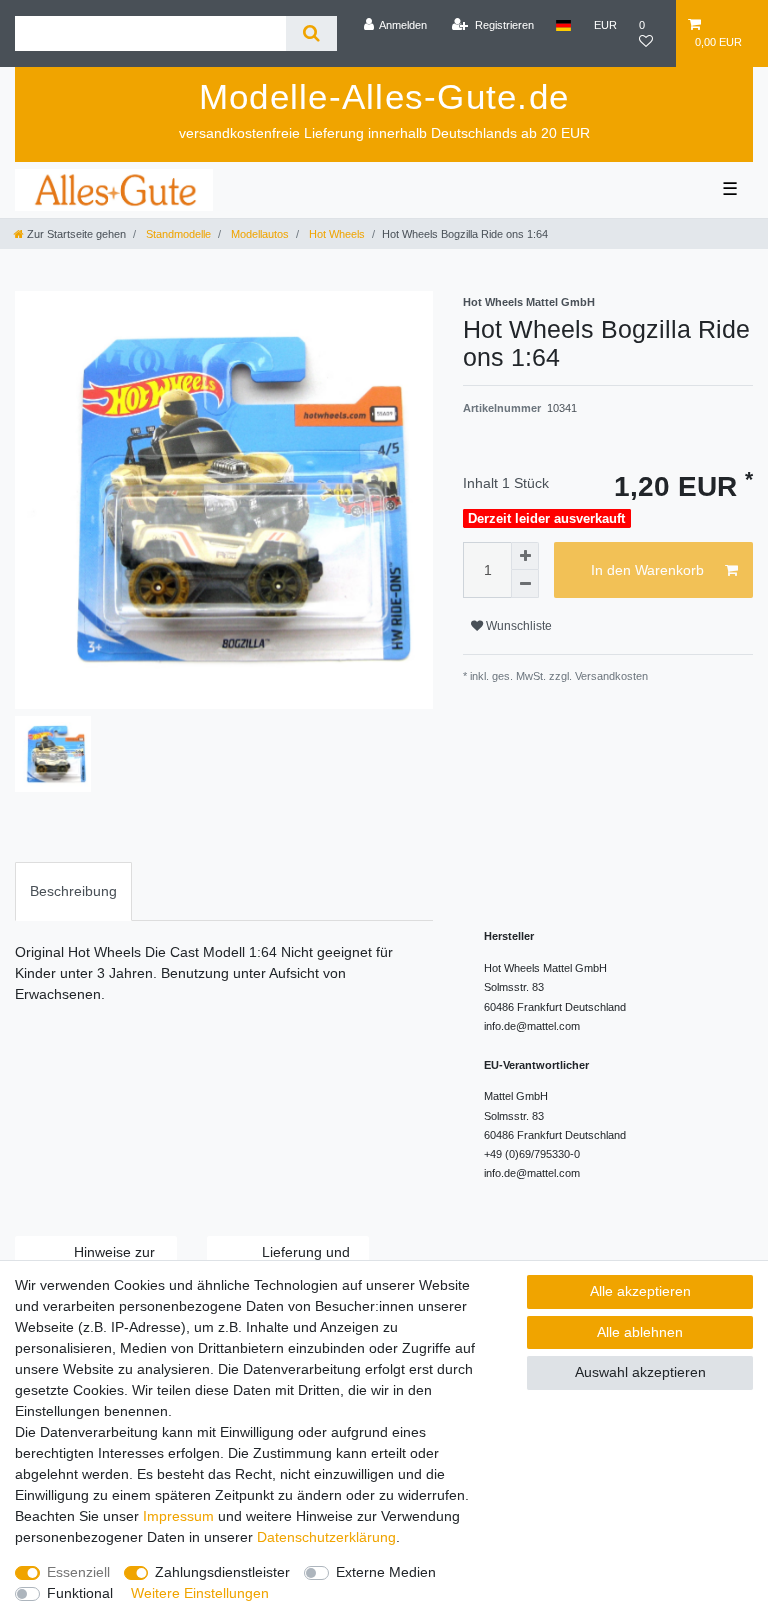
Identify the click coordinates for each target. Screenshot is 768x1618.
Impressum (178, 1516)
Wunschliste (517, 626)
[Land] (563, 25)
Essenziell (78, 1572)
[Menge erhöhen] (525, 556)
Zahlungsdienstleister (222, 1572)
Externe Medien (386, 1572)
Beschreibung (73, 891)
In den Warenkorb (647, 570)
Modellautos (258, 234)
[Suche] (311, 33)
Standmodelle (177, 234)
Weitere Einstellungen (200, 1593)
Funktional (80, 1593)
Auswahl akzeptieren (640, 1372)
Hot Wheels (335, 234)
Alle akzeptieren (640, 1291)
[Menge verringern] (525, 584)
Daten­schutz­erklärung (326, 1537)
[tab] (73, 891)
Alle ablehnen (640, 1332)
